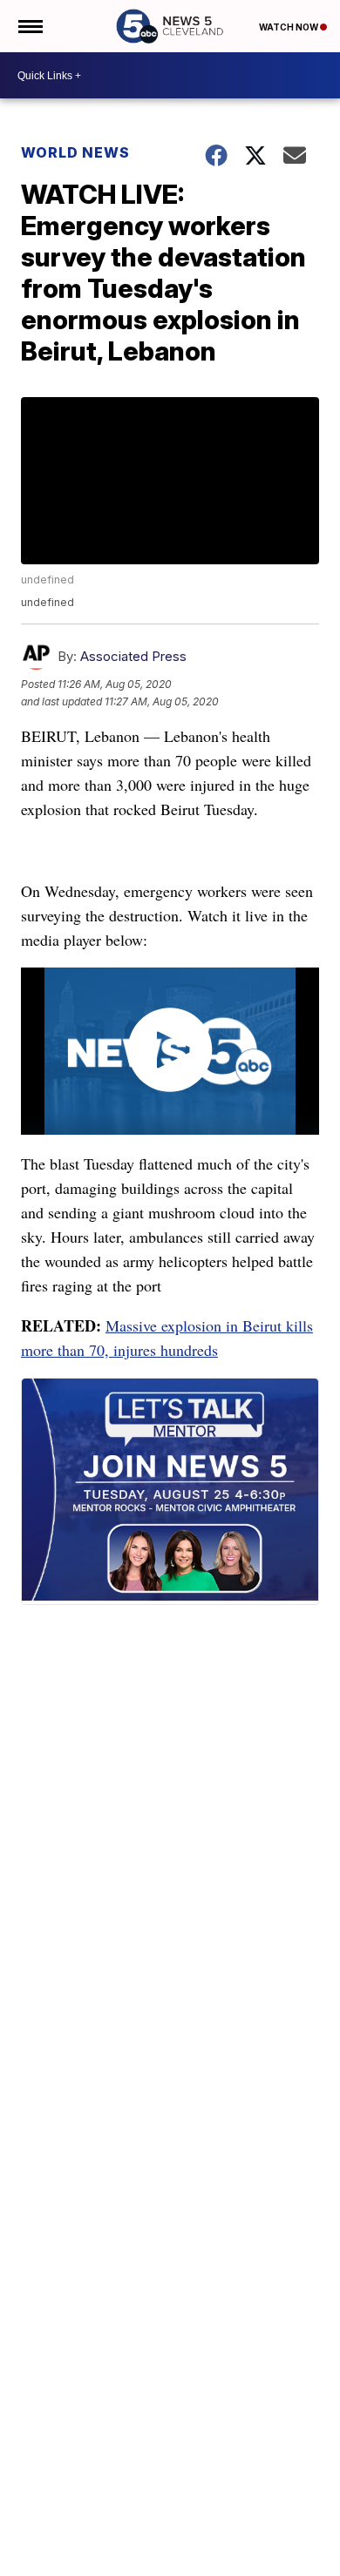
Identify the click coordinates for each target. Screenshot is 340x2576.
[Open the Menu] (29, 26)
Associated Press (133, 656)
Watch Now (289, 27)
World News (75, 152)
